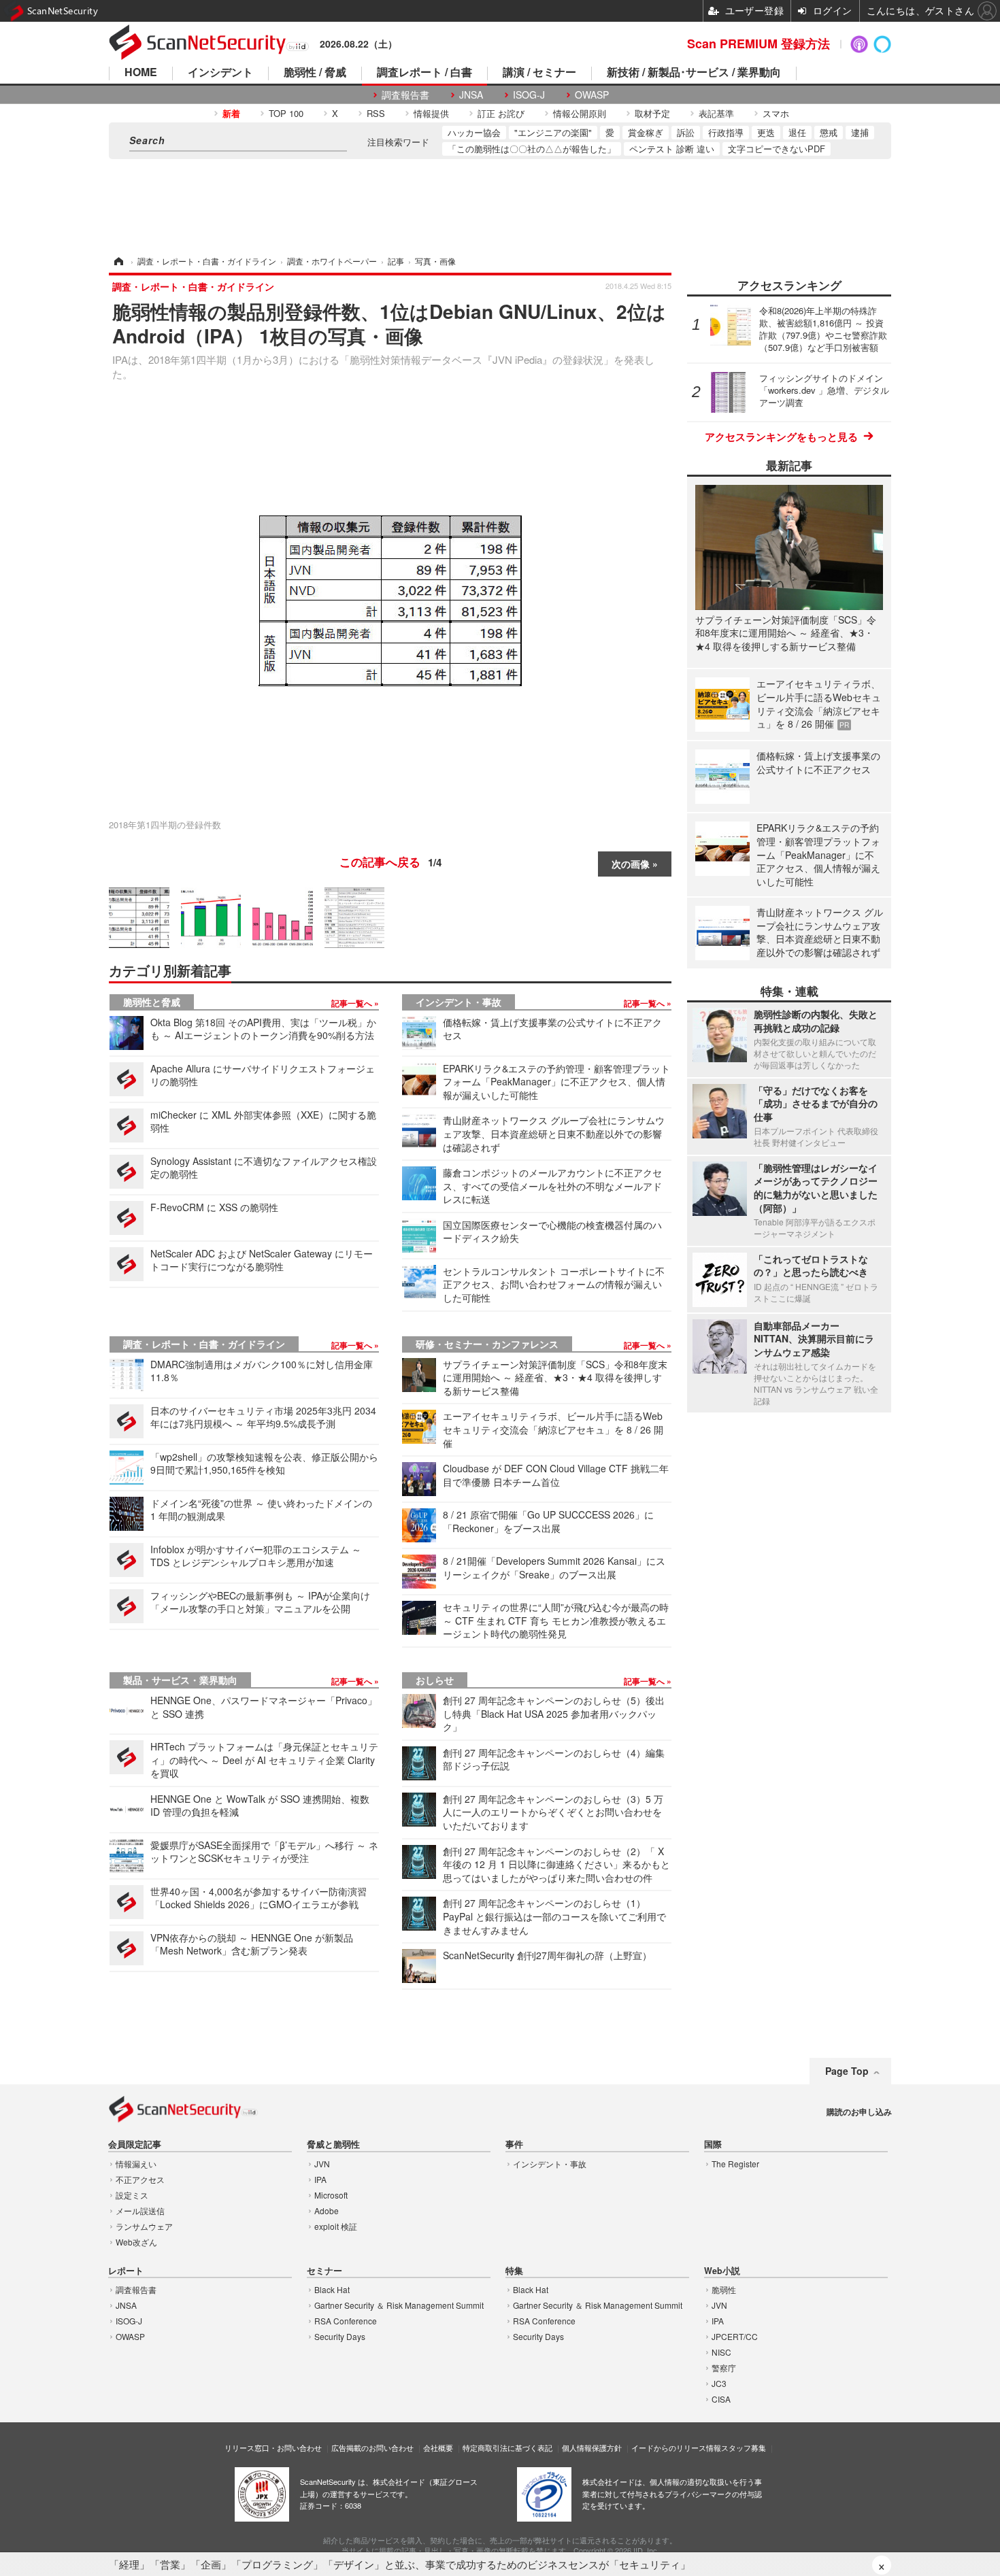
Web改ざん (136, 2242)
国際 (713, 2145)
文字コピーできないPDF (777, 149)
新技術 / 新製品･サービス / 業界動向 (694, 73)
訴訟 (686, 132)
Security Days (340, 2336)
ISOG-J (529, 95)
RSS (376, 113)
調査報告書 (405, 95)
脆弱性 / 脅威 (315, 73)
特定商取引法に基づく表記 (507, 2447)
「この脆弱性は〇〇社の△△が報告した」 (532, 149)
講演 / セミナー (539, 73)
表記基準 (716, 113)
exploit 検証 (336, 2226)
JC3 (719, 2383)
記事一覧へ (353, 1003)
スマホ (776, 113)
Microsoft (331, 2195)
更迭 (766, 132)
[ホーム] (118, 261)
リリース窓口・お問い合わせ (273, 2447)
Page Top (847, 2071)
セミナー (324, 2271)
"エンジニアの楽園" (553, 132)
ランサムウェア (144, 2226)
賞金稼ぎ (646, 132)
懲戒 (829, 132)
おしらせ (435, 1680)
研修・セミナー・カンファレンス (487, 1344)
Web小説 (722, 2271)
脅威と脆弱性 (333, 2145)
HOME (141, 73)
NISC (721, 2352)
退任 (797, 132)
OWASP (592, 95)
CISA (721, 2399)
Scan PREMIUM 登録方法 (759, 44)
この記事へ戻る (390, 862)
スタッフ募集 (744, 2447)
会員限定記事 (135, 2145)
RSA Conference (346, 2321)
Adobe (327, 2210)
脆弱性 (724, 2289)
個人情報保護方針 (592, 2447)
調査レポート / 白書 (424, 73)
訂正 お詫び (501, 113)
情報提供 (431, 113)
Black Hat (332, 2289)
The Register (735, 2164)
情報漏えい (136, 2164)
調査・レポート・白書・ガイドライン (204, 1344)
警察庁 (724, 2368)
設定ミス (132, 2195)
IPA (320, 2179)
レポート (126, 2271)
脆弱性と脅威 (152, 1002)
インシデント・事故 (459, 1002)
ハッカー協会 (474, 132)
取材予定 (652, 113)
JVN (322, 2164)
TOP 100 (286, 113)
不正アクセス (140, 2179)
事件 (514, 2145)
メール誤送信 (140, 2210)
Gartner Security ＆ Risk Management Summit (399, 2305)
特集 (514, 2271)
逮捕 (860, 132)
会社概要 (438, 2447)
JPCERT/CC (735, 2336)
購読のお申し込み (859, 2112)
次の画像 (631, 864)
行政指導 (726, 132)
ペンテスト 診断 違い (672, 149)
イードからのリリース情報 (676, 2447)
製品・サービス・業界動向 (180, 1680)
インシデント (220, 73)
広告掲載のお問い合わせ (372, 2447)
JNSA (471, 95)
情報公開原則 (580, 113)
